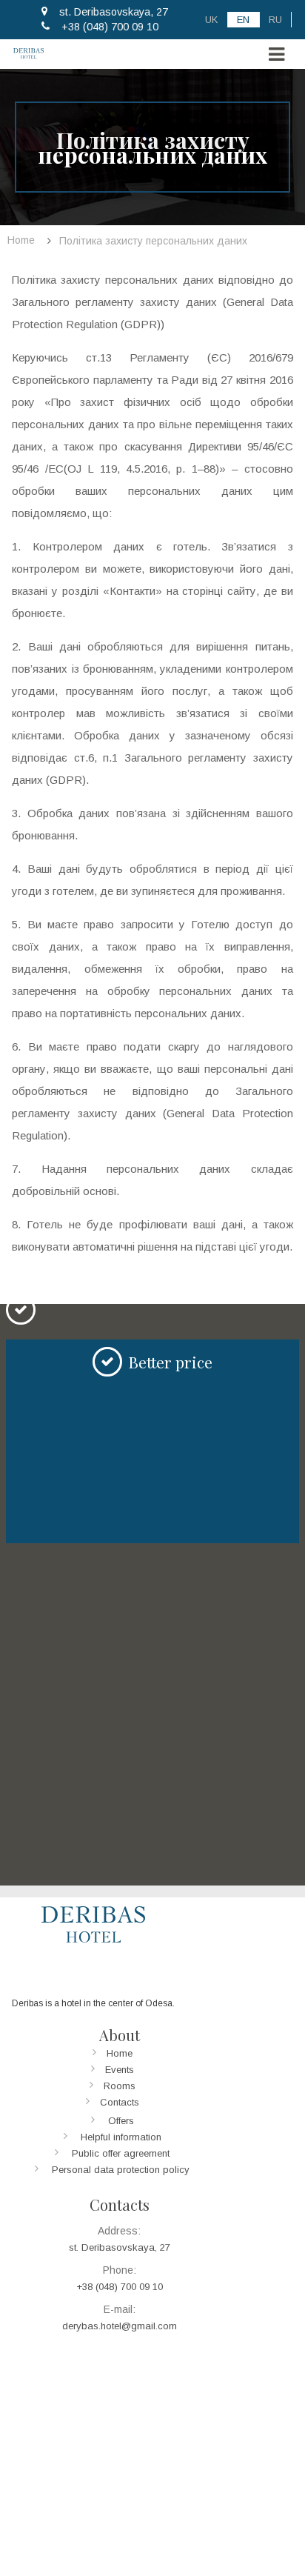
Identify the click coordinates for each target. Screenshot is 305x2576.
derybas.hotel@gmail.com (120, 2326)
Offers (121, 2121)
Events (120, 2070)
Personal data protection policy (121, 2170)
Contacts (120, 2102)
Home (120, 2053)
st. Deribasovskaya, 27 (114, 12)
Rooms (120, 2086)
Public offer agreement (121, 2153)
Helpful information (121, 2137)
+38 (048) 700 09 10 (110, 27)
